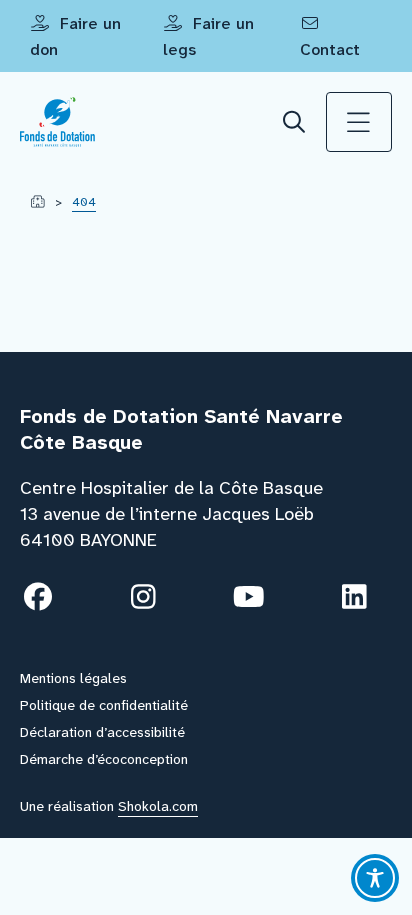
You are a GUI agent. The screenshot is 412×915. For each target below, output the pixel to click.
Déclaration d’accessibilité (102, 732)
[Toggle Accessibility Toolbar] (375, 878)
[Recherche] (295, 122)
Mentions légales (73, 678)
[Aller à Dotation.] (37, 202)
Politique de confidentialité (104, 705)
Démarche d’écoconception (104, 759)
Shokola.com (158, 806)
